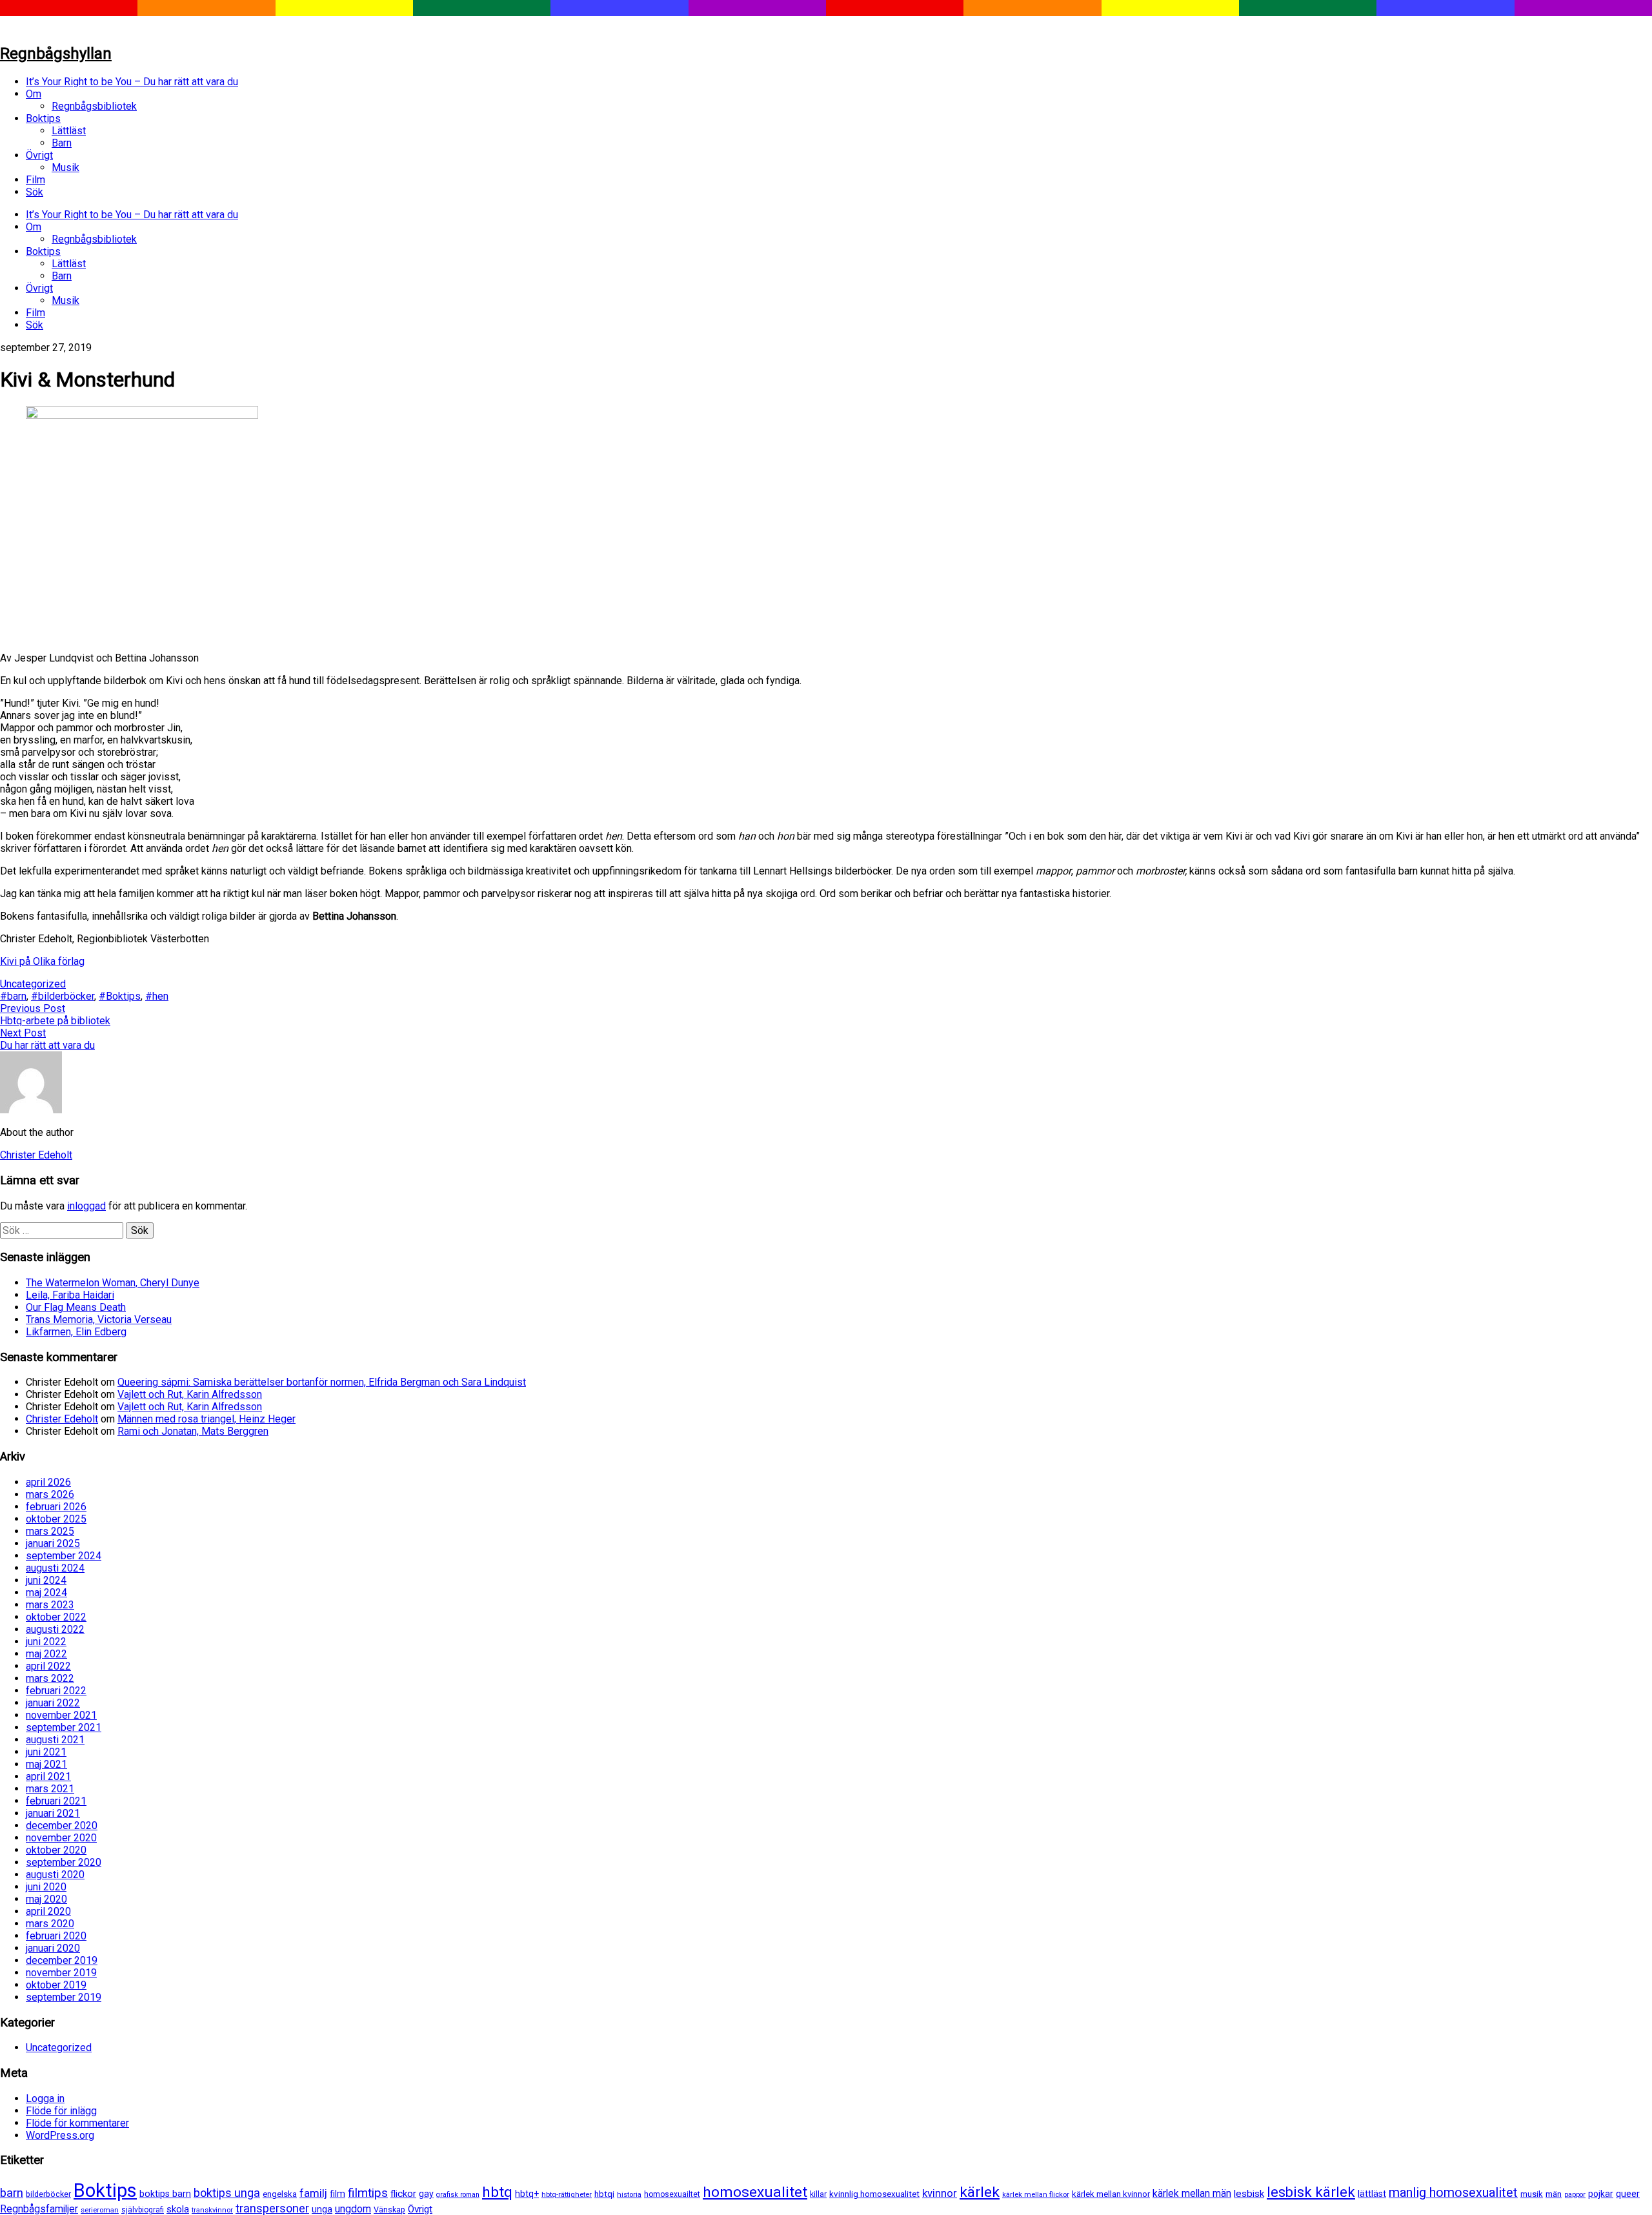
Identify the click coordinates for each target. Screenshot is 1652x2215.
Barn (62, 143)
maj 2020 (46, 1899)
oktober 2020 (56, 1850)
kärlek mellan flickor (1036, 2194)
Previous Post (33, 1008)
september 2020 (64, 1862)
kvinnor (940, 2193)
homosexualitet (755, 2192)
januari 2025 (53, 1543)
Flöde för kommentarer (77, 2123)
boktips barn (165, 2194)
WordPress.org (60, 2135)
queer (1628, 2194)
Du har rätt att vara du (47, 1045)
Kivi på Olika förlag (42, 961)
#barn (13, 996)
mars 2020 (50, 1924)
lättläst (1372, 2194)
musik (1532, 2194)
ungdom (353, 2209)
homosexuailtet (672, 2194)
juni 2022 (46, 1642)
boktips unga (227, 2193)
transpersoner (272, 2208)
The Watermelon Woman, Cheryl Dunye (113, 1283)
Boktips (43, 118)
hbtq (497, 2192)
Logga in (45, 2099)
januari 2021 (53, 1813)
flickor (403, 2194)
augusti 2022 (55, 1629)
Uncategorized (33, 984)
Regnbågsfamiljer (39, 2209)
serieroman (100, 2210)
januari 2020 (53, 1948)
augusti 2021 (55, 1740)
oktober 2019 (56, 1985)
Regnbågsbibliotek (94, 106)
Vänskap (389, 2210)
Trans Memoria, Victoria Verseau (99, 1320)
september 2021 (64, 1727)
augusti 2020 (55, 1875)
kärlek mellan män (1192, 2193)
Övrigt (39, 155)
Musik (65, 167)
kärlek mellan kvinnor (1111, 2194)
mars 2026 (50, 1494)
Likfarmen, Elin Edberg (76, 1332)
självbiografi (143, 2210)
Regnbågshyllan (56, 54)
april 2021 (48, 1776)
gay (426, 2194)
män (1554, 2194)
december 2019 (62, 1960)
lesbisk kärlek (1311, 2192)
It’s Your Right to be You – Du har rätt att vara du (132, 82)
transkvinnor (212, 2210)
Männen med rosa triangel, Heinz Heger (206, 1419)
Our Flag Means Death (76, 1307)
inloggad (86, 1206)
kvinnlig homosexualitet (874, 2194)
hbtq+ (527, 2194)
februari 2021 (56, 1801)
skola (178, 2209)
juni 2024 (46, 1580)
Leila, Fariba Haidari (70, 1295)
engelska (280, 2194)
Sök (35, 192)
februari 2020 (56, 1936)
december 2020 (62, 1826)
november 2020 (61, 1838)
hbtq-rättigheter (567, 2194)
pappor (1575, 2195)
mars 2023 (50, 1605)
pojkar (1601, 2194)
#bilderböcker (63, 996)
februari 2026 (56, 1507)
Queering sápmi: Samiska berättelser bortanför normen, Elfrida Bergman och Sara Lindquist (322, 1382)
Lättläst (69, 131)
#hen (157, 996)
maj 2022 (46, 1654)
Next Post (23, 1033)
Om (34, 94)
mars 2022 (50, 1678)
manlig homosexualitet (1453, 2193)
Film (35, 180)
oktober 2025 (56, 1519)
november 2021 (61, 1715)
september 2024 (64, 1556)
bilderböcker (48, 2194)
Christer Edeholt (62, 1419)
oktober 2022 (56, 1617)
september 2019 (64, 1997)
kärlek (980, 2192)
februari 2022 (56, 1691)
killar (818, 2194)
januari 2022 (53, 1703)
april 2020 (48, 1911)
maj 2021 (46, 1764)
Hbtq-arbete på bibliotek (55, 1021)
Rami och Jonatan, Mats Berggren (193, 1431)
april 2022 (48, 1666)
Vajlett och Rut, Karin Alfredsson (190, 1394)
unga (322, 2210)
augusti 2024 (55, 1568)
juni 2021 (46, 1752)
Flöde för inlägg (61, 2111)
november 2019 (61, 1973)
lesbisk (1249, 2194)
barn (12, 2193)
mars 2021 (50, 1789)
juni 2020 (46, 1887)
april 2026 (48, 1482)
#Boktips (120, 996)
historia (629, 2194)
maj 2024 (46, 1593)
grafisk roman (458, 2195)
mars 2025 (50, 1531)
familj (313, 2193)
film (337, 2194)
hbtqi (604, 2194)
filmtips (368, 2193)
